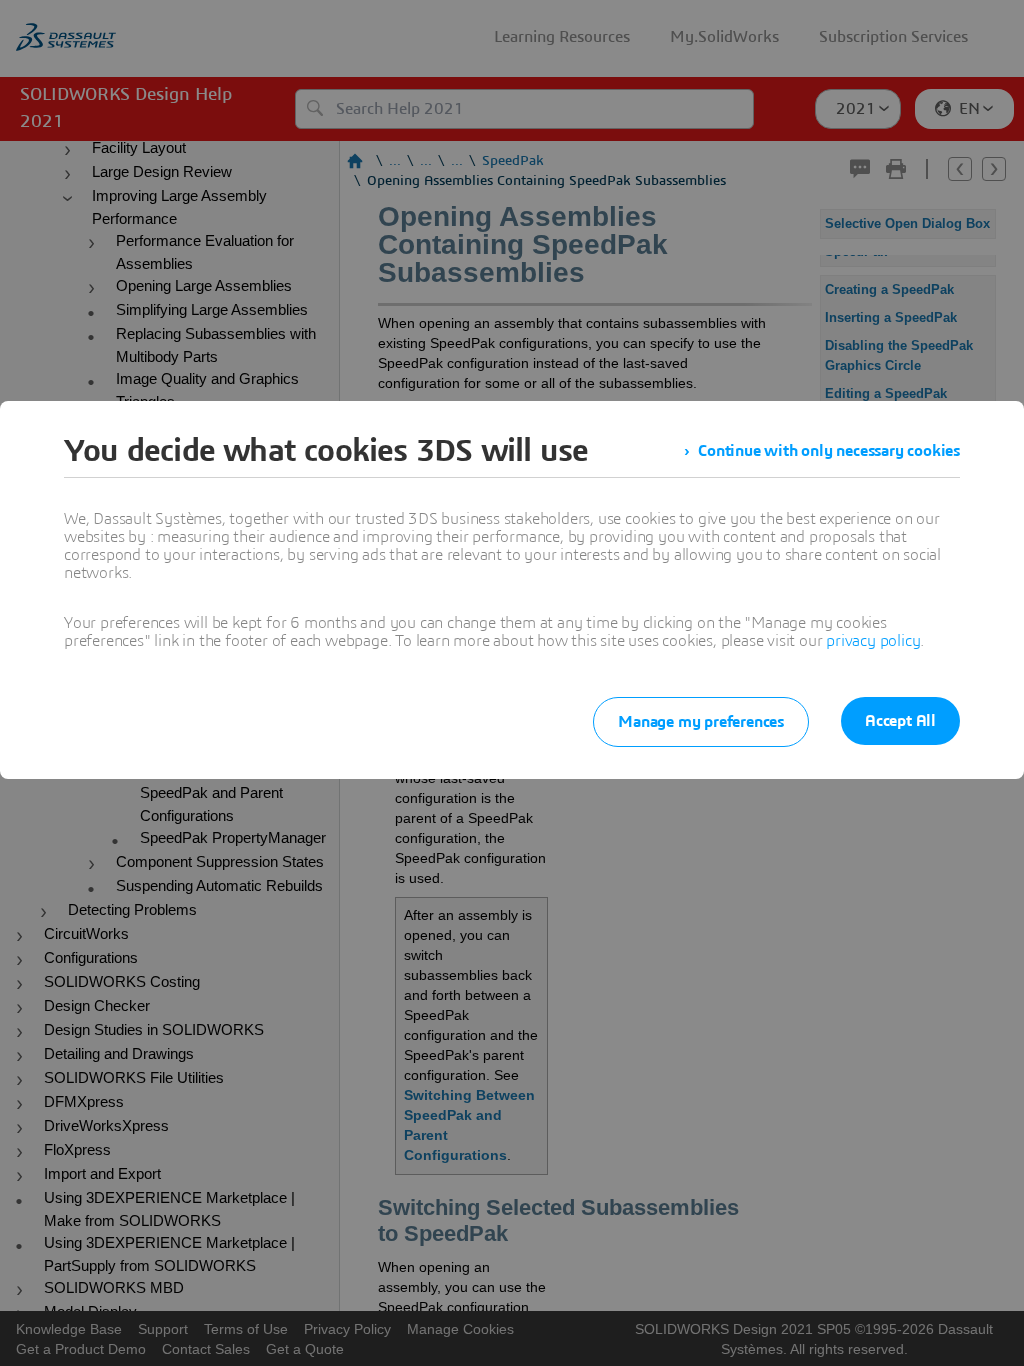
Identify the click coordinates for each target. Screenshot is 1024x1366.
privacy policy (873, 641)
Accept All (900, 721)
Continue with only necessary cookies (829, 451)
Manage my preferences (701, 722)
